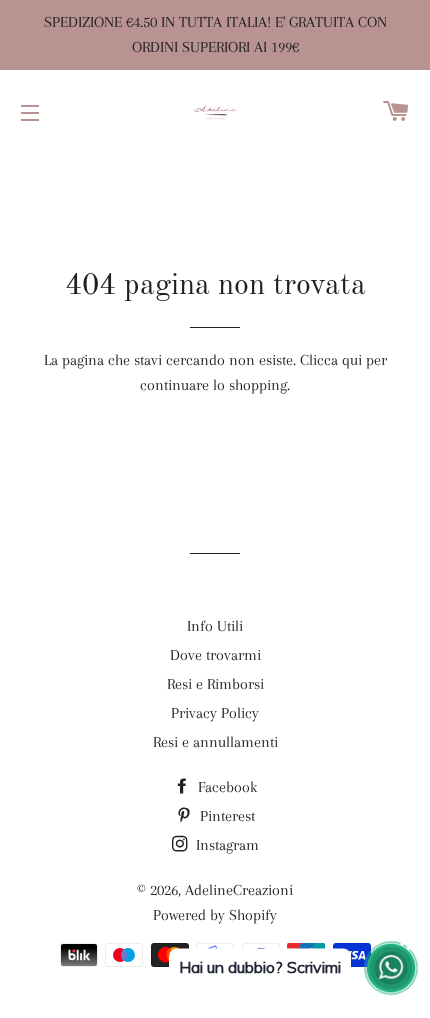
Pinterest (225, 816)
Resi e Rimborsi (215, 684)
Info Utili (215, 626)
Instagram (225, 845)
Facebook (225, 787)
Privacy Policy (215, 713)
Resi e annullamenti (215, 742)
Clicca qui (331, 360)
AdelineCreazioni (239, 890)
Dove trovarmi (215, 655)
